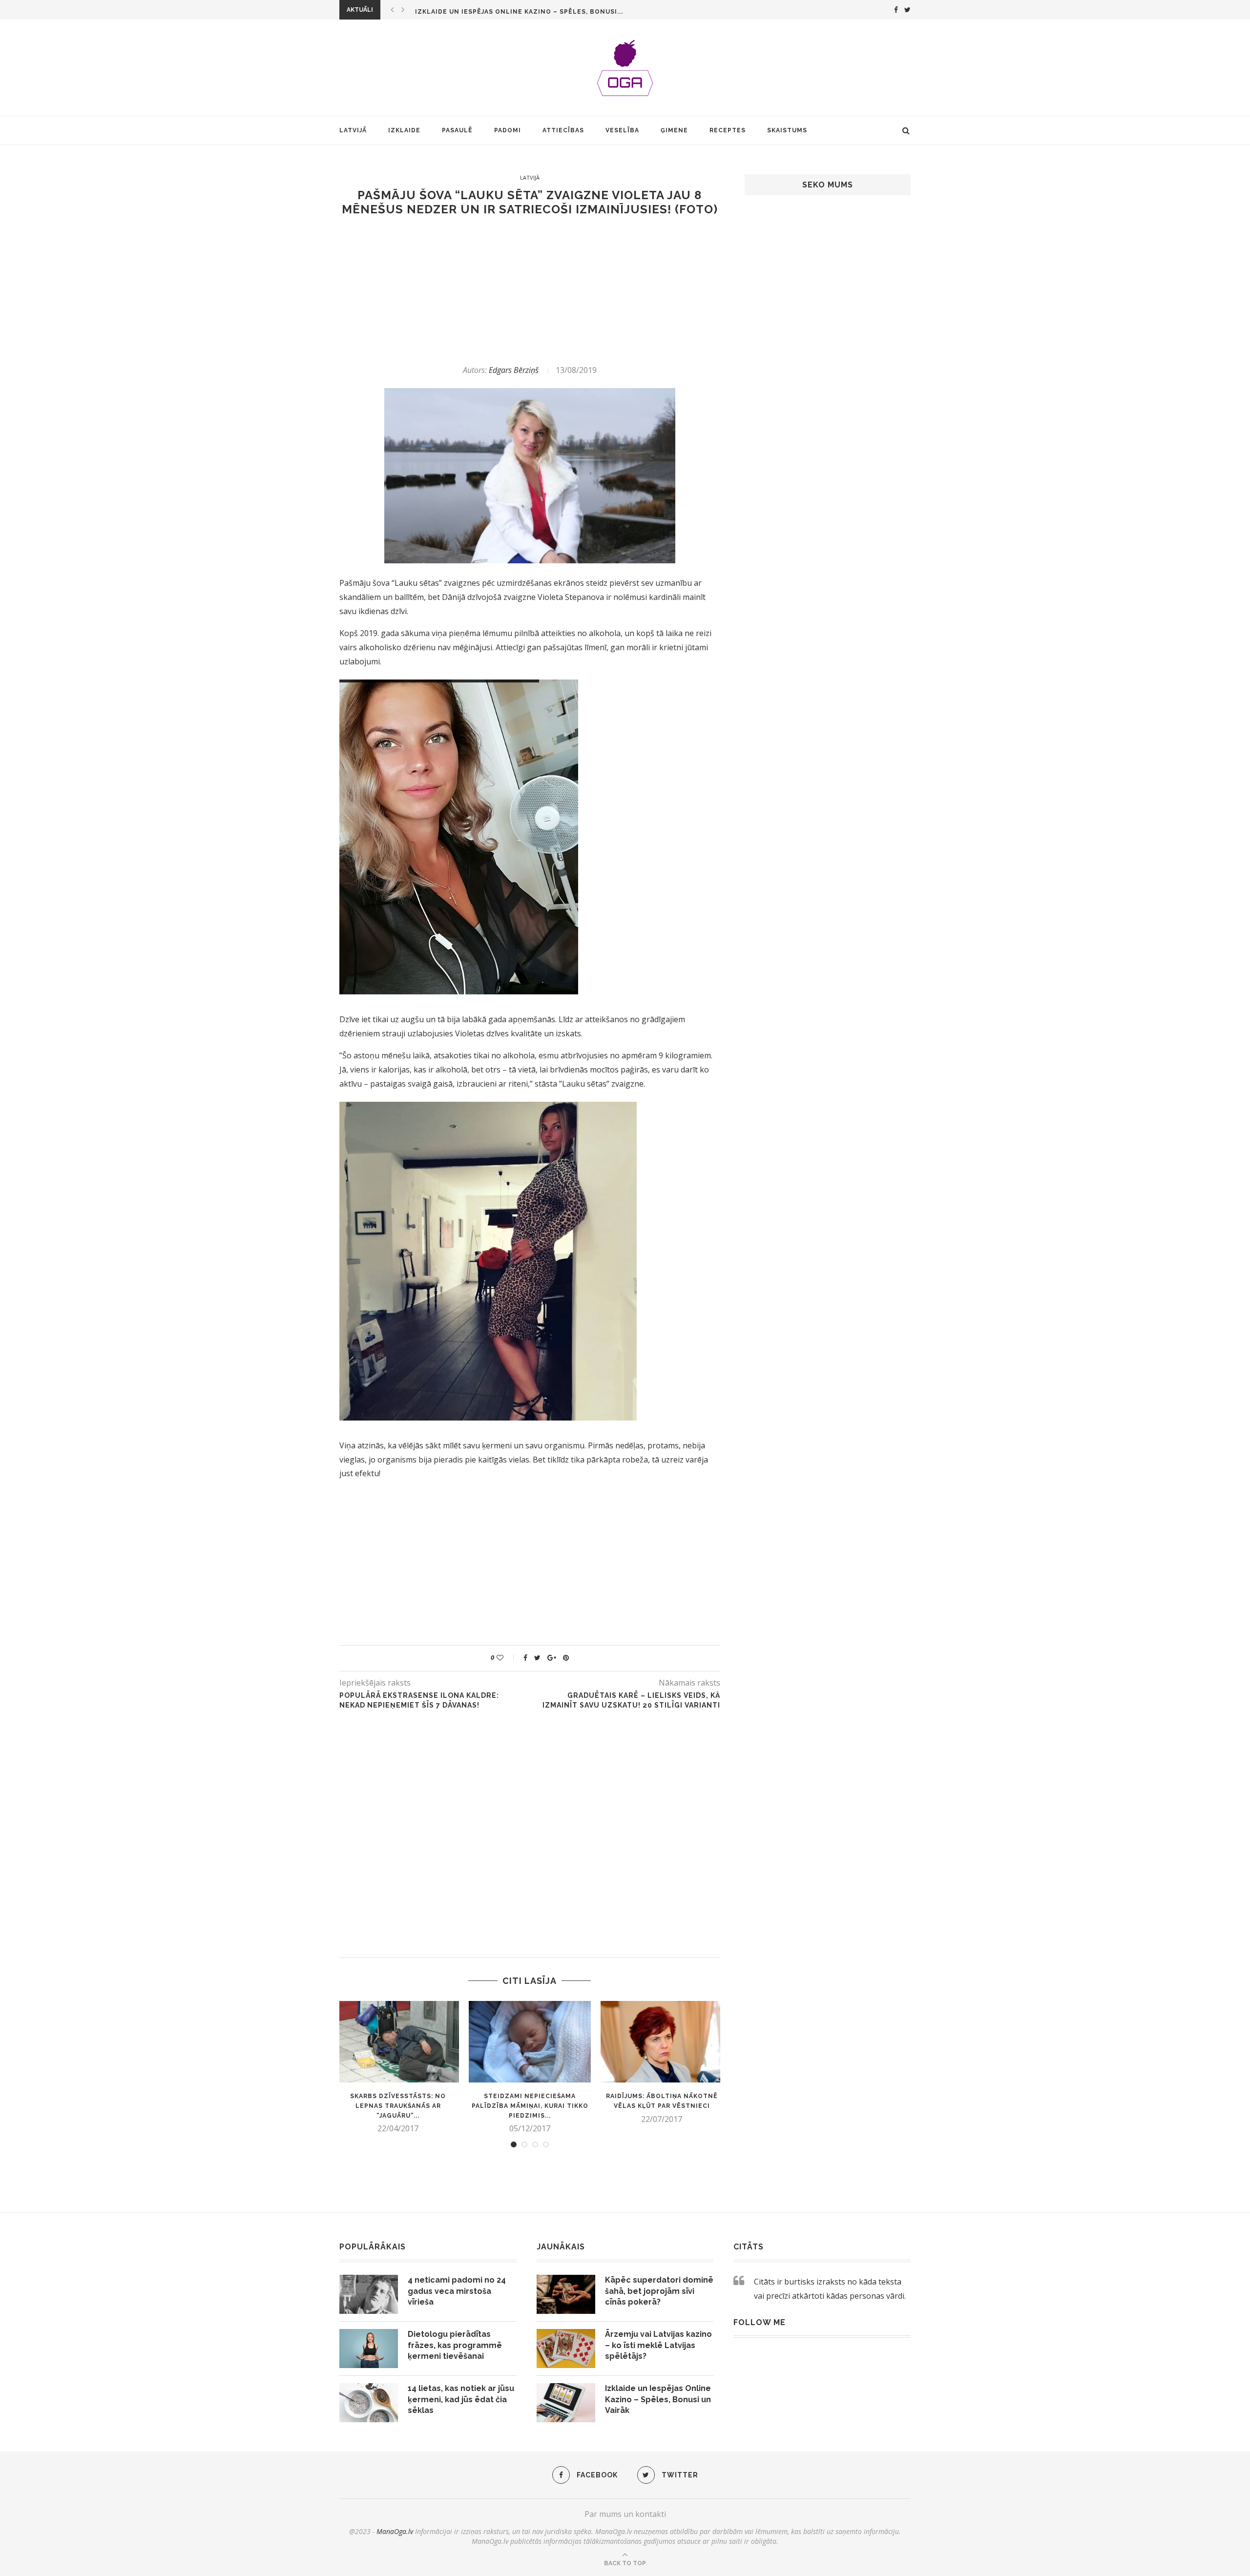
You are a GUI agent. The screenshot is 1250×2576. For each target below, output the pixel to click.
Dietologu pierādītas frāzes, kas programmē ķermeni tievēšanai (455, 2345)
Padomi (508, 130)
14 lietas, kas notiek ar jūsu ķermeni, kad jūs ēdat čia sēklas (461, 2399)
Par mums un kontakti (625, 2514)
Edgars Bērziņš (514, 370)
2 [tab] (524, 2144)
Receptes (728, 130)
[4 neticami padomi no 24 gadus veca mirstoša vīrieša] (369, 2294)
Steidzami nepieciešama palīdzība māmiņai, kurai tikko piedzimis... (530, 2106)
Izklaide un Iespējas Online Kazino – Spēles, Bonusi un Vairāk (658, 2399)
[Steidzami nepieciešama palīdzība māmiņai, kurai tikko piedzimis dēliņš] (530, 2042)
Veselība (622, 130)
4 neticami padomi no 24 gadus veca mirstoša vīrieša (457, 2291)
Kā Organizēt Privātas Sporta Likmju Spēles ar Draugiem (525, 12)
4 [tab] (546, 2144)
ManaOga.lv (395, 2531)
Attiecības (563, 130)
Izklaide (404, 130)
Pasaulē (457, 130)
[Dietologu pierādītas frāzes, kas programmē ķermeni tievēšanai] (369, 2349)
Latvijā (353, 130)
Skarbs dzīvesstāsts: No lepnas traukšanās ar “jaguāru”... (398, 2106)
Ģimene (674, 130)
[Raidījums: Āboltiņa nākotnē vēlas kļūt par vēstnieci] (662, 2042)
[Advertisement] (530, 290)
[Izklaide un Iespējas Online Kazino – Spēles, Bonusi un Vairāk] (566, 2403)
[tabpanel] (398, 2067)
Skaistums (787, 130)
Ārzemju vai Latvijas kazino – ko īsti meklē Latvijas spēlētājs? (658, 2345)
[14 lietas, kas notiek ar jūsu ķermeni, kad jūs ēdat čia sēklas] (369, 2403)
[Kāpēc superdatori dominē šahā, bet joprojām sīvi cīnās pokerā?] (566, 2294)
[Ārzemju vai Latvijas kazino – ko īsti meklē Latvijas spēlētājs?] (566, 2349)
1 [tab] (514, 2144)
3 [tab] (535, 2144)
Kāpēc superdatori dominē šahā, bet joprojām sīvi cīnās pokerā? (659, 2291)
